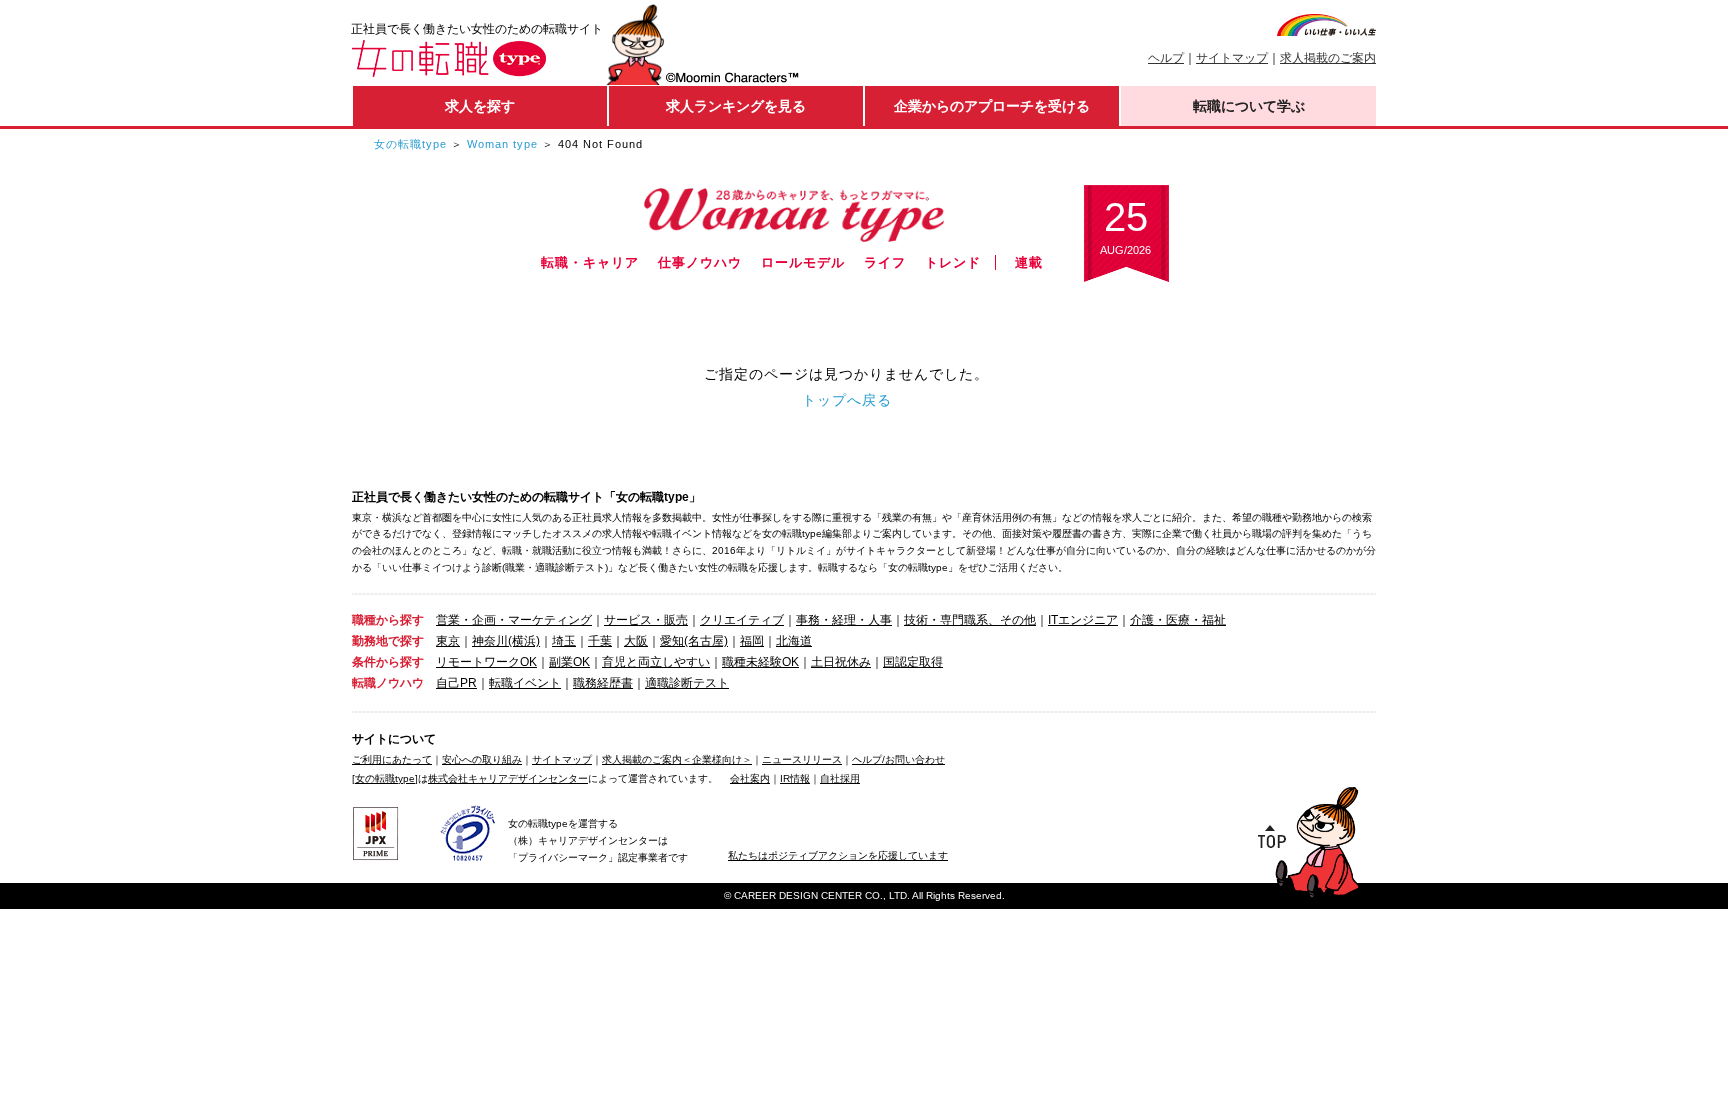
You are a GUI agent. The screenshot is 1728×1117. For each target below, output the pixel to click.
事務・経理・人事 (844, 620)
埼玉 (564, 641)
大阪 (636, 641)
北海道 (794, 641)
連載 (1029, 262)
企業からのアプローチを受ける (992, 106)
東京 (448, 641)
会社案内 (750, 778)
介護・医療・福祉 (1178, 620)
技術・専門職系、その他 (970, 620)
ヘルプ (1166, 58)
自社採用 (840, 778)
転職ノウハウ (388, 683)
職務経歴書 (603, 683)
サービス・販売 (646, 620)
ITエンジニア (1083, 620)
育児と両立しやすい (656, 662)
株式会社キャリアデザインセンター (508, 778)
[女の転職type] (385, 778)
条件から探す (388, 662)
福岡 (752, 641)
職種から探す (388, 620)
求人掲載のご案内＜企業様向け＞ (677, 759)
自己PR (456, 683)
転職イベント (525, 683)
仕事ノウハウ (700, 262)
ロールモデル (803, 262)
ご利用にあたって (392, 759)
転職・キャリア (590, 262)
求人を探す (480, 106)
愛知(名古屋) (694, 641)
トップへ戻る (847, 400)
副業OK (569, 662)
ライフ (885, 262)
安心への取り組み (482, 759)
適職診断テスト (687, 683)
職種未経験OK (760, 662)
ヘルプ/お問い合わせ (898, 759)
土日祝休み (841, 662)
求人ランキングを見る (736, 106)
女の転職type (410, 144)
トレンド (953, 262)
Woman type (502, 144)
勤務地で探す (388, 641)
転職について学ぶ (1249, 106)
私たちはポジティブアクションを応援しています (838, 855)
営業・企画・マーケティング (514, 620)
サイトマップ (1232, 58)
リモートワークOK (486, 662)
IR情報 (795, 778)
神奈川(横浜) (506, 641)
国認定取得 (913, 662)
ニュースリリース (802, 759)
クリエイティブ (742, 620)
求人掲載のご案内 (1328, 58)
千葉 (600, 641)
